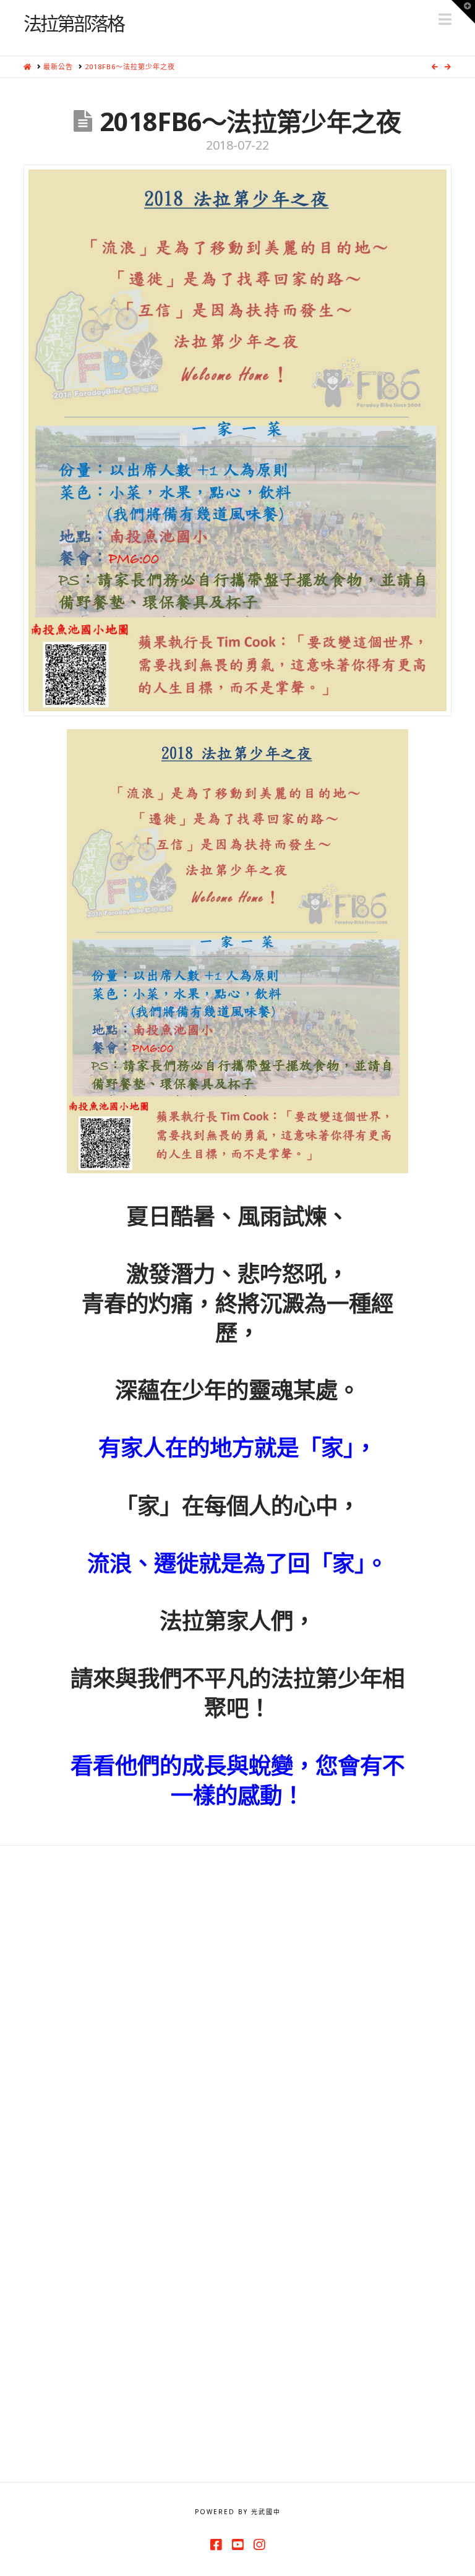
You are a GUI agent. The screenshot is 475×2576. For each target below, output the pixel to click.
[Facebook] (216, 2545)
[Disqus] (237, 2000)
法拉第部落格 (74, 23)
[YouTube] (237, 2545)
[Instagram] (259, 2545)
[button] (445, 19)
